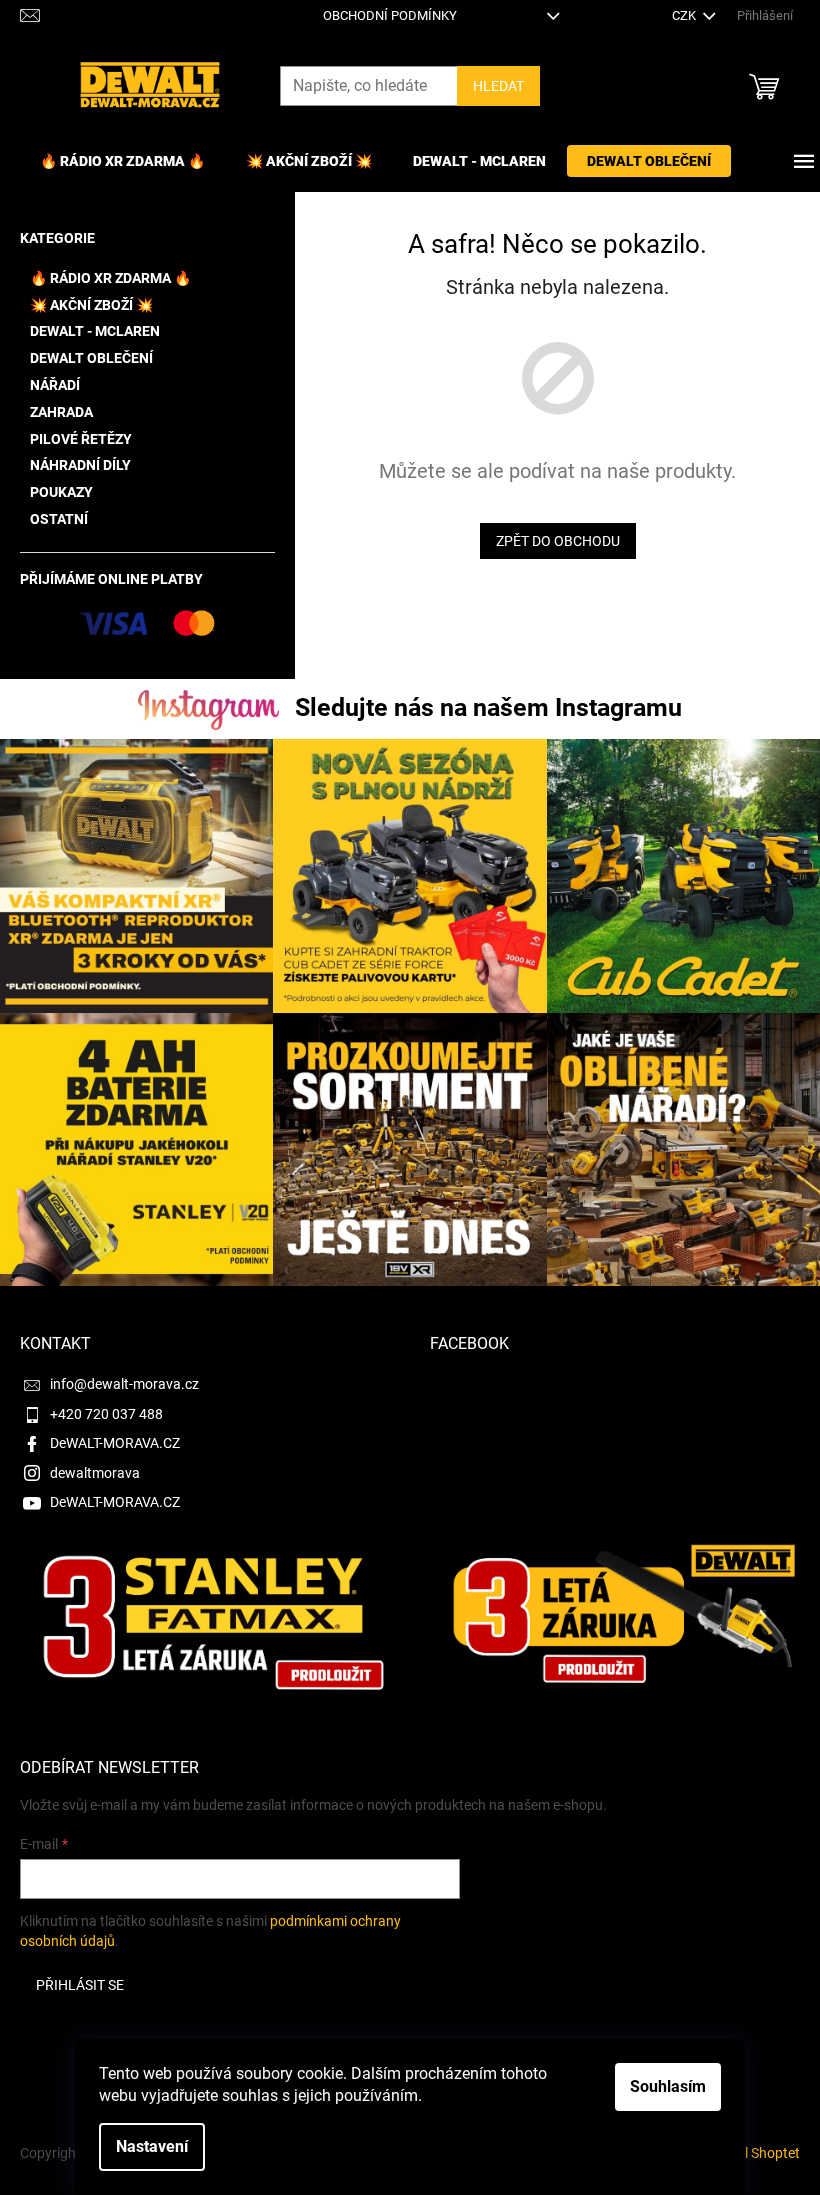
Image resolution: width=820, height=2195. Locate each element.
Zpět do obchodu (558, 541)
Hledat (498, 86)
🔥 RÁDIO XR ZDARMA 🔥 (110, 278)
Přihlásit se (80, 1985)
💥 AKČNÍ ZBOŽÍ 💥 (91, 305)
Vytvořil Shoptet (750, 2153)
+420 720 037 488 (106, 1414)
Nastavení (152, 2146)
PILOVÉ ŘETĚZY (81, 439)
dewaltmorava (95, 1473)
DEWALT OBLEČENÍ (91, 358)
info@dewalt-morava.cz (124, 1384)
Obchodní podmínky (390, 15)
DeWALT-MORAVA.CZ (115, 1443)
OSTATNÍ (59, 519)
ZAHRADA (61, 412)
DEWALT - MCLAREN (95, 331)
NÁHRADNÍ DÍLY (80, 465)
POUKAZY (61, 492)
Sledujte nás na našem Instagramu (488, 707)
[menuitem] (122, 161)
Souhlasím (668, 2086)
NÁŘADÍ (55, 385)
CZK (685, 15)
